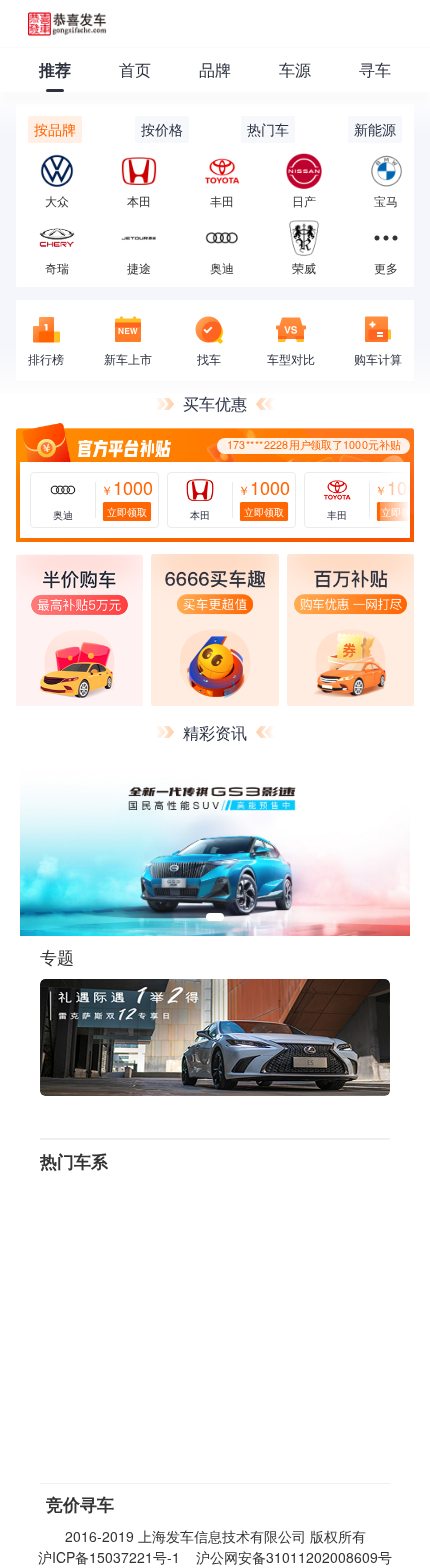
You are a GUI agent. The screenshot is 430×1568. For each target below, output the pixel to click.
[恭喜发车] (67, 24)
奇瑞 (57, 267)
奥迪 (222, 267)
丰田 (222, 200)
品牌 (215, 69)
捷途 (139, 267)
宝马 (386, 200)
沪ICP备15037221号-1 (109, 1557)
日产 (304, 200)
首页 (135, 69)
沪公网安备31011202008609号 (294, 1557)
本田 (139, 200)
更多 (386, 267)
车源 (295, 69)
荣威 (304, 267)
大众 (57, 200)
